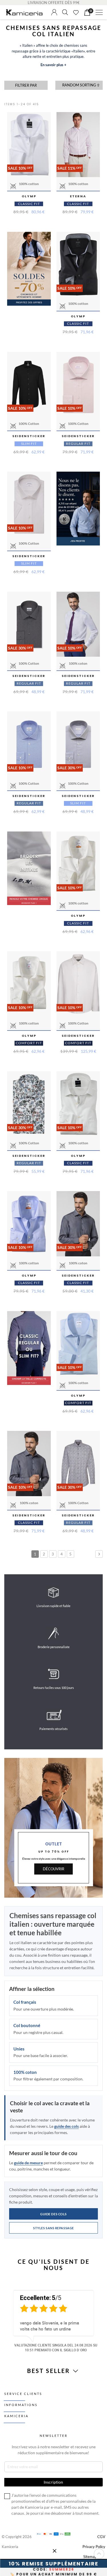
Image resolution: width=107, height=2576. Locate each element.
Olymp (29, 196)
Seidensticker (29, 436)
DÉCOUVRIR (53, 1869)
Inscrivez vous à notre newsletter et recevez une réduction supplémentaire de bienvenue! (54, 2450)
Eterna (78, 196)
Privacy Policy (94, 2547)
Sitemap (90, 2557)
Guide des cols (53, 2214)
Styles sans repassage (53, 2228)
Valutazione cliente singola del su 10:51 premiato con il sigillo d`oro (56, 2347)
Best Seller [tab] (50, 2371)
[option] (53, 2320)
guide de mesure (28, 2163)
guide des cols (66, 2126)
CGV (101, 2537)
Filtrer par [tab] (26, 85)
